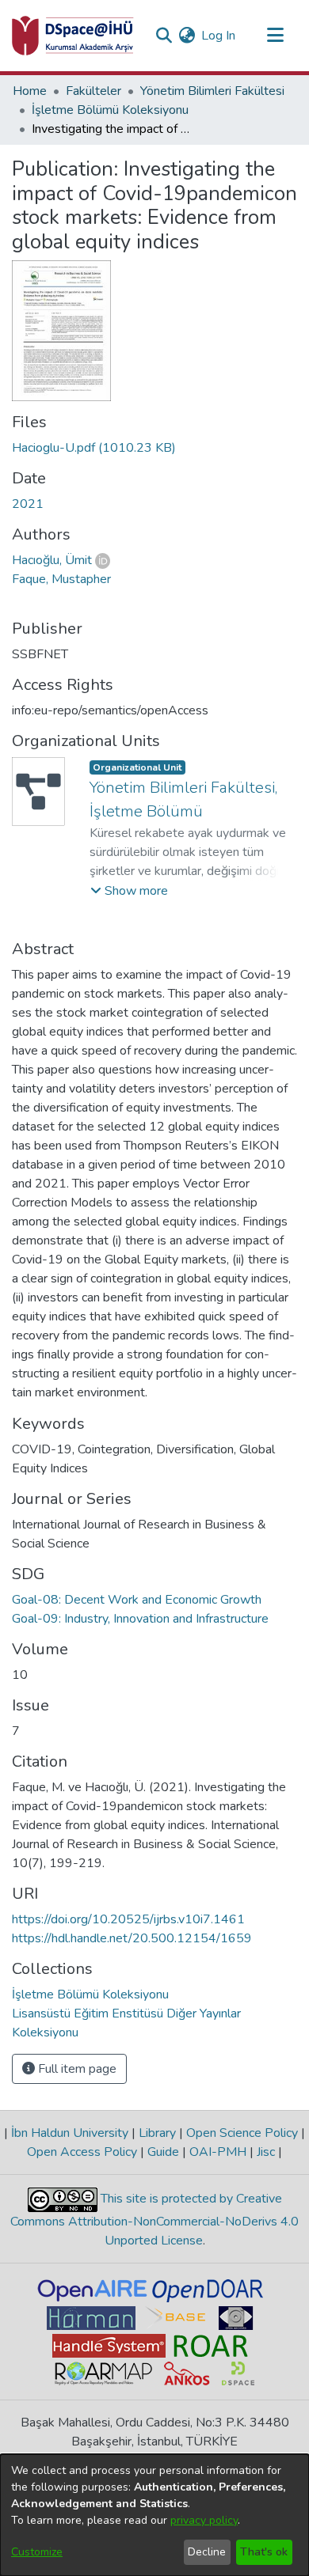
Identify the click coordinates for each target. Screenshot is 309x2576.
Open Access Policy (84, 2152)
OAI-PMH (218, 2152)
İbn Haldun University (70, 2133)
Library (157, 2133)
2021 (28, 504)
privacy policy (204, 2520)
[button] (129, 891)
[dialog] (154, 2515)
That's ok (264, 2552)
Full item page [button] (76, 2069)
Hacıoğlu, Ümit (52, 560)
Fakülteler (93, 91)
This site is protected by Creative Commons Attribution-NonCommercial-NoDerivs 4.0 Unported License (154, 2220)
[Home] (73, 36)
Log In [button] (219, 36)
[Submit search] (164, 36)
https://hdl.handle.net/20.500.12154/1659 (132, 1938)
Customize (37, 2552)
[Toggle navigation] (275, 36)
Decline (207, 2552)
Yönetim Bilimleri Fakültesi (212, 91)
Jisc (266, 2152)
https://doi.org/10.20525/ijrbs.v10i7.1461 (128, 1919)
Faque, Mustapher (61, 579)
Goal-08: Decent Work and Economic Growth (137, 1600)
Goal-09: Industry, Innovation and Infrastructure (140, 1619)
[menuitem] (187, 36)
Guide (163, 2152)
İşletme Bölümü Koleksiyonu (110, 110)
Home (30, 91)
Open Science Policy (242, 2133)
